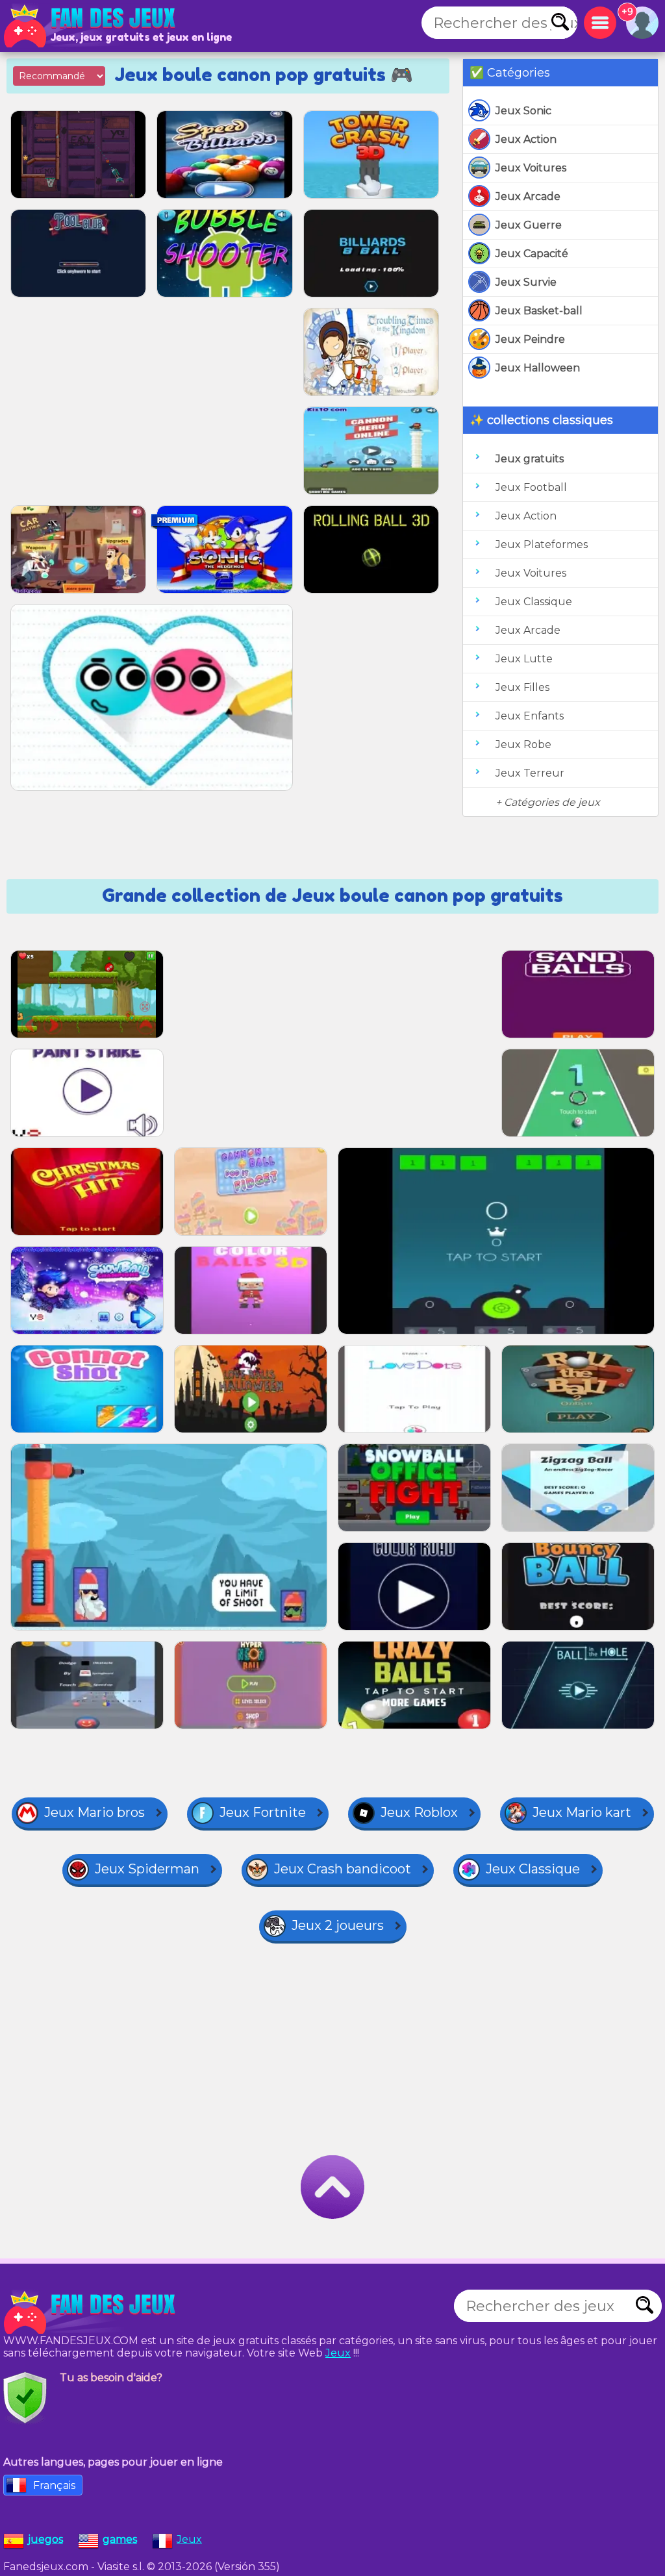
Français (54, 2485)
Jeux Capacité (532, 254)
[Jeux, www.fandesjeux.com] (91, 26)
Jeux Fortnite (263, 1812)
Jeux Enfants (530, 716)
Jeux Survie (526, 282)
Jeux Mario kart (582, 1812)
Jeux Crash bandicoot (343, 1869)
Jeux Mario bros (94, 1812)
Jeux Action (526, 139)
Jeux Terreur (530, 773)
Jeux (338, 2353)
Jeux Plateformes (542, 544)
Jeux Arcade (528, 196)
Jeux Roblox (419, 1812)
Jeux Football (531, 487)
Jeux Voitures (531, 168)
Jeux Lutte (524, 659)
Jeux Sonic (523, 111)
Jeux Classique (534, 602)
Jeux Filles (522, 687)
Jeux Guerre (529, 225)
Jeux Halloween (538, 368)
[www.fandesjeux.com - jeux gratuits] (91, 2312)
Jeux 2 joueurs (338, 1925)
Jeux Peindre (530, 339)
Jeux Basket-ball (539, 311)
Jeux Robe (523, 744)
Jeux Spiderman (147, 1869)
